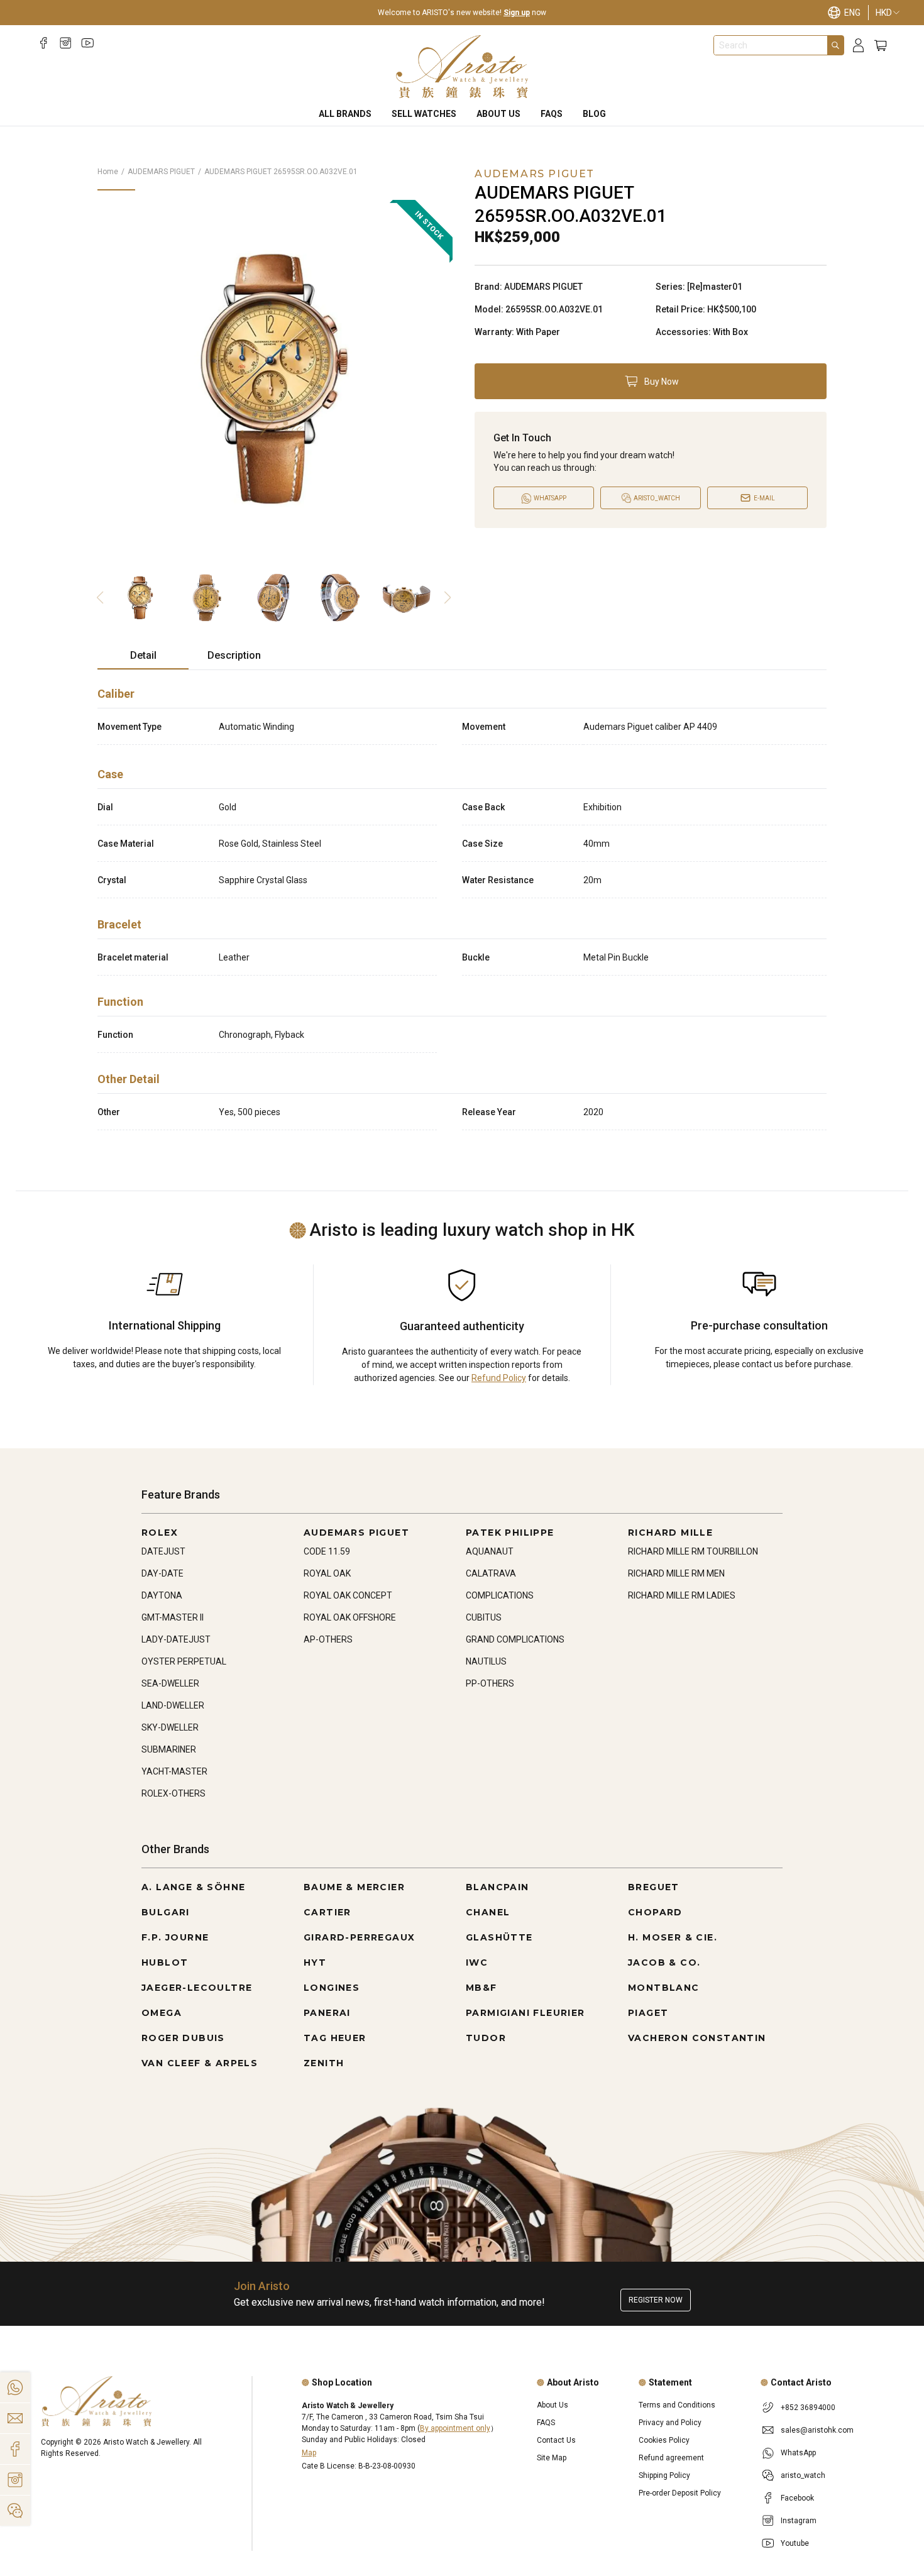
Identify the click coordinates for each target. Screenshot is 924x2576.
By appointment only (455, 2428)
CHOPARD (655, 1912)
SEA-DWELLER (170, 1683)
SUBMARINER (169, 1749)
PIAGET (648, 2013)
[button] (651, 381)
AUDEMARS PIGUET (161, 172)
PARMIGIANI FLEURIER (525, 2013)
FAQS (552, 114)
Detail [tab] (143, 655)
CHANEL (488, 1912)
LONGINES (332, 1988)
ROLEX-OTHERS (173, 1793)
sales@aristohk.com (817, 2430)
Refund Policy (499, 1378)
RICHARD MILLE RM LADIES (682, 1595)
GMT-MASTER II (173, 1617)
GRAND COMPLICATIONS (515, 1639)
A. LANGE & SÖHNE (193, 1887)
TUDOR (486, 2038)
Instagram (799, 2521)
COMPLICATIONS (500, 1595)
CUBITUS (484, 1617)
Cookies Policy (664, 2440)
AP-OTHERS (328, 1639)
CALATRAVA (491, 1573)
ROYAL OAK (327, 1573)
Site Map (552, 2458)
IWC (477, 1962)
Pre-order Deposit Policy (680, 2493)
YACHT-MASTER (174, 1771)
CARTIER (327, 1912)
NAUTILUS (486, 1661)
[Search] (835, 45)
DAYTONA (162, 1595)
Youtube (795, 2543)
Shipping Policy (664, 2475)
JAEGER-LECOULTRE (197, 1988)
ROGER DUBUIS (183, 2038)
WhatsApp (798, 2453)
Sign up (517, 13)
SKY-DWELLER (170, 1727)
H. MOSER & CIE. (673, 1937)
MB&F (481, 1988)
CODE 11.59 (327, 1551)
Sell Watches (424, 114)
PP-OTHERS (490, 1683)
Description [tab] (234, 655)
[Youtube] (88, 43)
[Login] (858, 46)
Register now (656, 2300)
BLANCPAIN (498, 1887)
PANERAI (327, 2013)
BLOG (594, 114)
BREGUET (654, 1887)
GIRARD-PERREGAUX (359, 1937)
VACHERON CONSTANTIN (697, 2038)
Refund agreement (671, 2458)
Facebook (797, 2498)
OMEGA (162, 2013)
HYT (315, 1962)
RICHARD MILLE (670, 1533)
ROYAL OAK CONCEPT (348, 1595)
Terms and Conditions (677, 2405)
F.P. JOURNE (175, 1937)
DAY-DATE (162, 1573)
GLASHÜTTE (499, 1937)
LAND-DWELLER (173, 1705)
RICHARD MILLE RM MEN (676, 1573)
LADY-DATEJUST (176, 1639)
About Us (498, 114)
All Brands (345, 114)
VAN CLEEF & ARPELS (200, 2063)
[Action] (15, 2511)
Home (108, 172)
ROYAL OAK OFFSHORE (350, 1617)
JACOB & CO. (664, 1962)
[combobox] (771, 45)
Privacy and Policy (670, 2423)
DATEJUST (163, 1551)
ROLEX (160, 1533)
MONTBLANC (664, 1988)
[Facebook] (44, 43)
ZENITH (324, 2063)
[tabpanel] (462, 905)
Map (309, 2453)
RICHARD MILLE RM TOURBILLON (693, 1551)
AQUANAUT (490, 1551)
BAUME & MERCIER (354, 1887)
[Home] (462, 67)
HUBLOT (165, 1962)
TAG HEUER (335, 2038)
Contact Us (556, 2440)
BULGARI (166, 1912)
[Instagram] (66, 43)
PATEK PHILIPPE (510, 1533)
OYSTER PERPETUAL (184, 1661)
